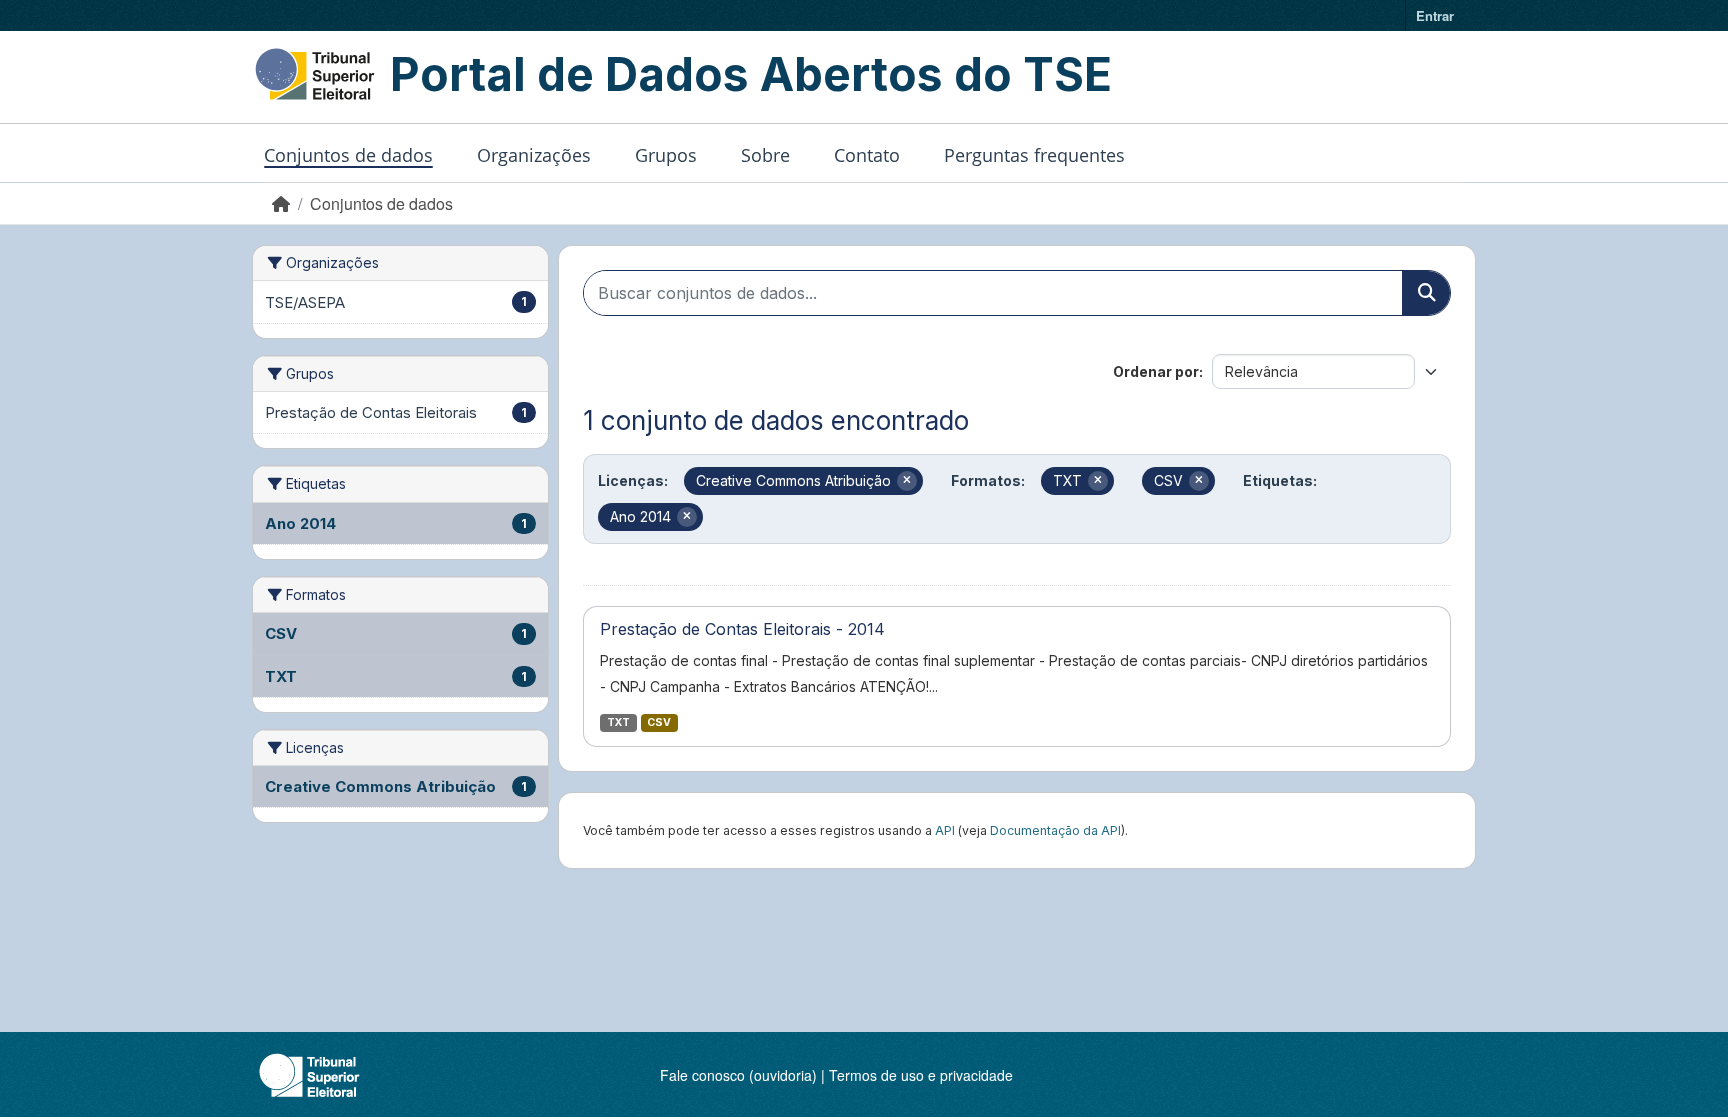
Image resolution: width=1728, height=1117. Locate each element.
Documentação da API (1055, 830)
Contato (867, 155)
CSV (659, 722)
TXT (618, 722)
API (945, 830)
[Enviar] (1426, 293)
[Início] (281, 203)
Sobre (765, 155)
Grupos (666, 155)
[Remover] (907, 481)
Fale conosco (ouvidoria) (738, 1075)
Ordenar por (1156, 371)
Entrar (1435, 15)
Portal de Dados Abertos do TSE (751, 74)
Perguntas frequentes (1034, 155)
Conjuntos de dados (348, 155)
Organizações (534, 155)
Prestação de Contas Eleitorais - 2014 (742, 629)
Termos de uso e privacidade (921, 1075)
